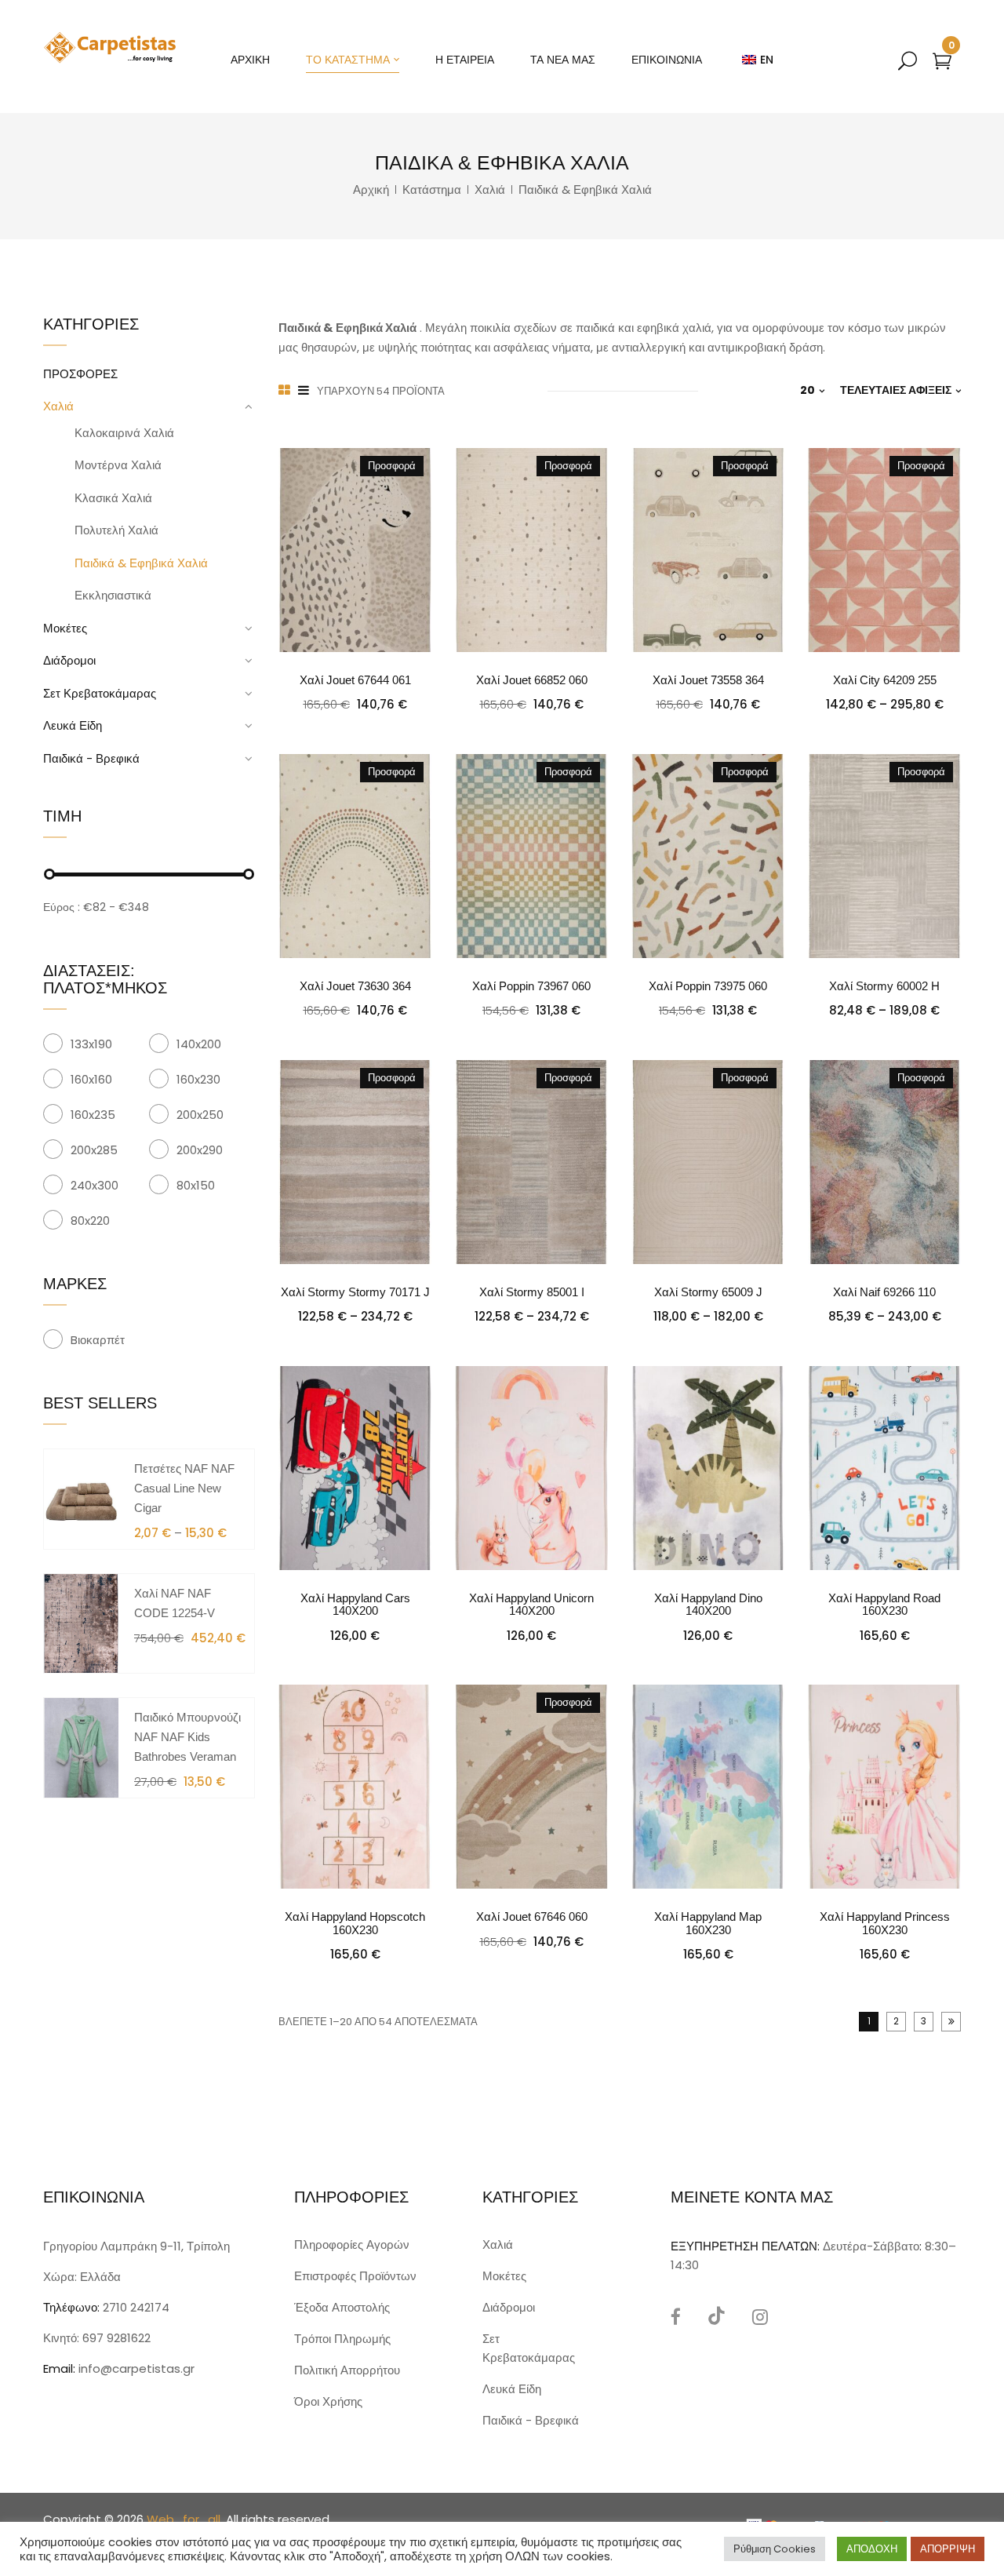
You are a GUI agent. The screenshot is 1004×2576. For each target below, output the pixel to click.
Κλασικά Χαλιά (113, 498)
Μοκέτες (65, 628)
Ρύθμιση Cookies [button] (775, 2549)
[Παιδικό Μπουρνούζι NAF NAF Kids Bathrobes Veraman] (81, 1747)
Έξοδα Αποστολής (342, 2307)
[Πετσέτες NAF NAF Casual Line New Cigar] (81, 1498)
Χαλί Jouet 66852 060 (532, 680)
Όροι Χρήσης (328, 2401)
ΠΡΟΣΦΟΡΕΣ (80, 374)
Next (951, 2022)
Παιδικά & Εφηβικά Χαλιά (141, 563)
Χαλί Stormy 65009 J (708, 1292)
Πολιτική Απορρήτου (347, 2370)
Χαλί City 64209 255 (885, 680)
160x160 (91, 1079)
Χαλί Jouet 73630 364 (355, 986)
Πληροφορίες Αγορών (352, 2244)
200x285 (94, 1150)
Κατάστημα (432, 189)
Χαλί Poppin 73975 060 (708, 986)
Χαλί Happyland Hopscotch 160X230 (355, 1923)
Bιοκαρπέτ (98, 1340)
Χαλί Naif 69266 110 (884, 1292)
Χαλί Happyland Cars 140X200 (355, 1605)
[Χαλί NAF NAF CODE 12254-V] (81, 1622)
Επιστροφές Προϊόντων (355, 2276)
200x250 (200, 1115)
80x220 (90, 1221)
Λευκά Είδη (73, 725)
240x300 (95, 1185)
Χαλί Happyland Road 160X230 (884, 1605)
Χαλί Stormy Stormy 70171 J (355, 1292)
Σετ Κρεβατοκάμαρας (100, 693)
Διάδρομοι (69, 660)
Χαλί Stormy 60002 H (884, 986)
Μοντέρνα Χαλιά (118, 465)
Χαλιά (490, 189)
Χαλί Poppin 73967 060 (531, 986)
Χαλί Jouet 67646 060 (532, 1917)
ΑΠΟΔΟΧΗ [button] (872, 2549)
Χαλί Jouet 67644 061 (355, 680)
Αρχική (371, 189)
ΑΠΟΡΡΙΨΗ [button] (948, 2549)
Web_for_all (184, 2519)
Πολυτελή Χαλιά (116, 530)
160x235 (93, 1115)
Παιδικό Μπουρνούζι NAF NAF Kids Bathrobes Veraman (187, 1737)
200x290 (200, 1150)
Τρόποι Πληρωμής (342, 2339)
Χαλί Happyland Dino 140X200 (708, 1605)
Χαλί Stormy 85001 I (532, 1292)
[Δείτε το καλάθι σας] (942, 64)
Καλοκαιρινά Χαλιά (124, 433)
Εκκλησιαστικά (113, 595)
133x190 (91, 1044)
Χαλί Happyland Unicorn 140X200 (531, 1605)
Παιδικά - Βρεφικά (91, 758)
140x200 (199, 1044)
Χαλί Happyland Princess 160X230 (885, 1923)
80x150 (196, 1185)
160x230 (198, 1079)
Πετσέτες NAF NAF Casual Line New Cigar (184, 1488)
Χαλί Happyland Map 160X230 (708, 1923)
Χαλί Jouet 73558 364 (708, 680)
